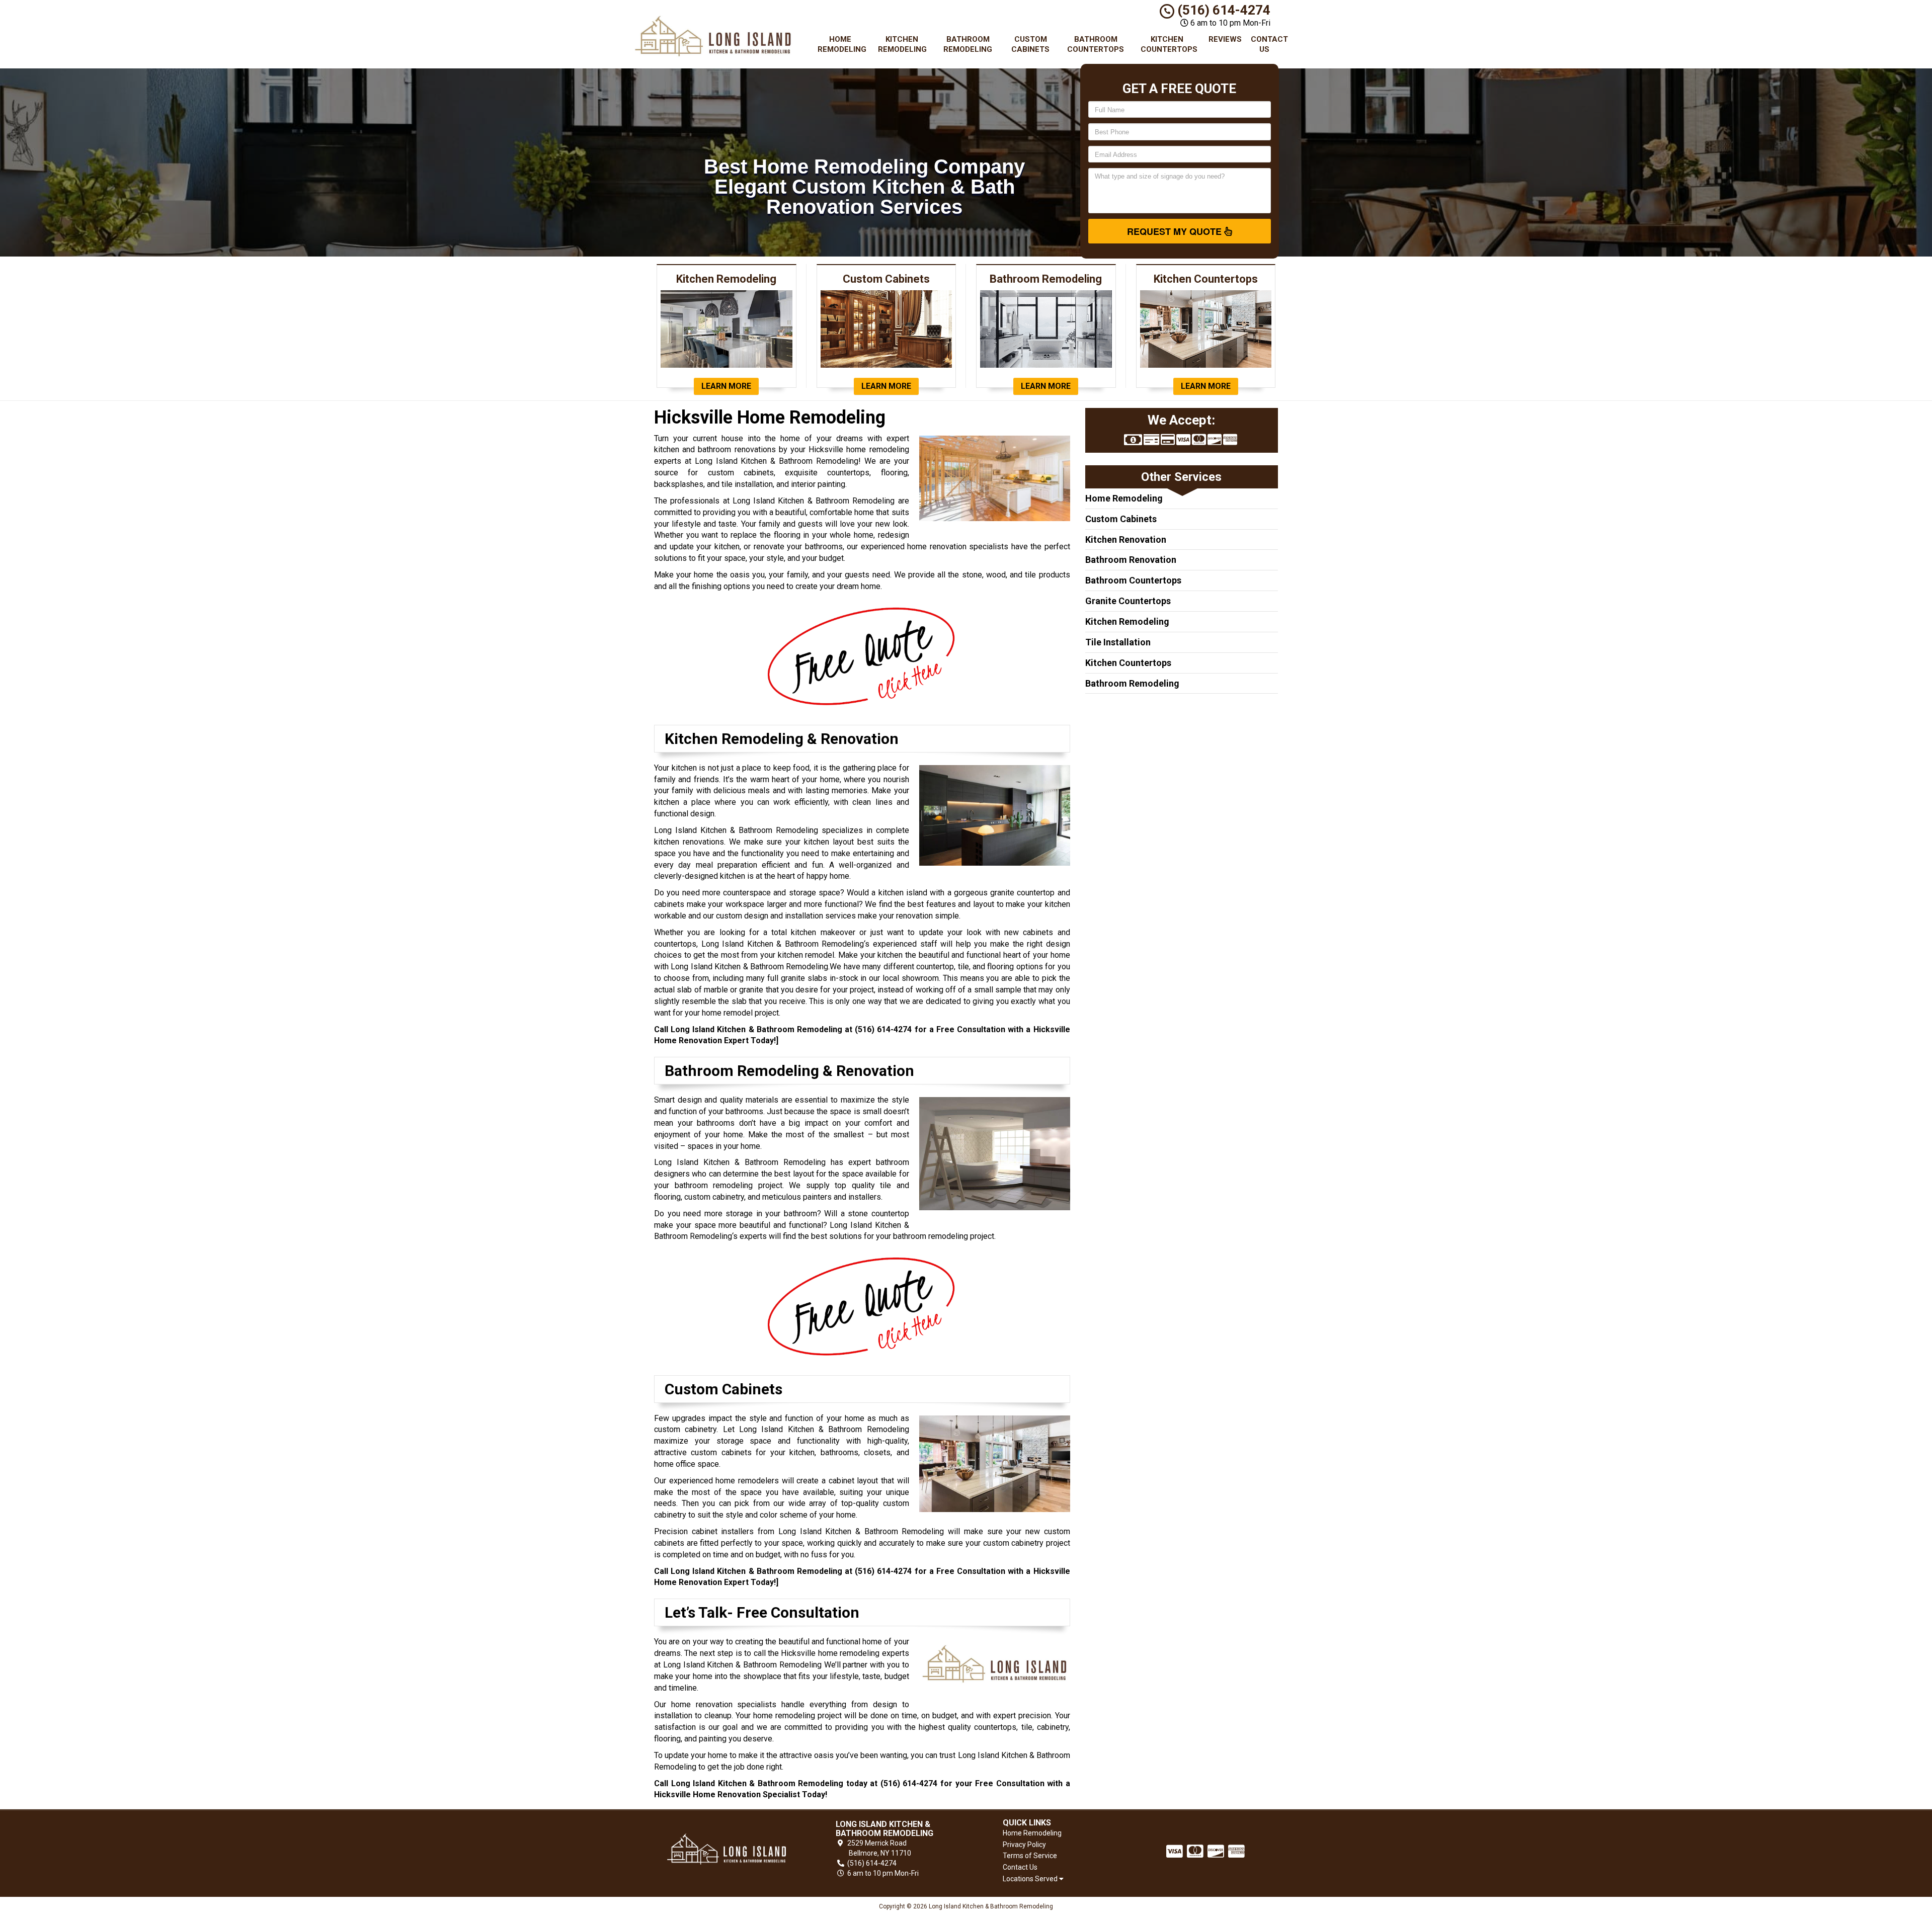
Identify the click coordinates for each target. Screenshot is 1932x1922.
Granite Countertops (1128, 601)
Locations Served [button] (1031, 1879)
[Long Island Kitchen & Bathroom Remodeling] (727, 1849)
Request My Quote (1176, 231)
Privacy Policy (1024, 1845)
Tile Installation (1118, 642)
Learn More (726, 386)
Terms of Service (1030, 1856)
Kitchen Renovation (1126, 539)
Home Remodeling (842, 44)
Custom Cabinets (1030, 44)
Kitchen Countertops (1169, 44)
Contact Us (1268, 44)
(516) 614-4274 (1222, 10)
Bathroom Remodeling (968, 44)
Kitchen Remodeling (902, 44)
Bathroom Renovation (1131, 560)
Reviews (1225, 39)
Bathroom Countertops (1096, 44)
